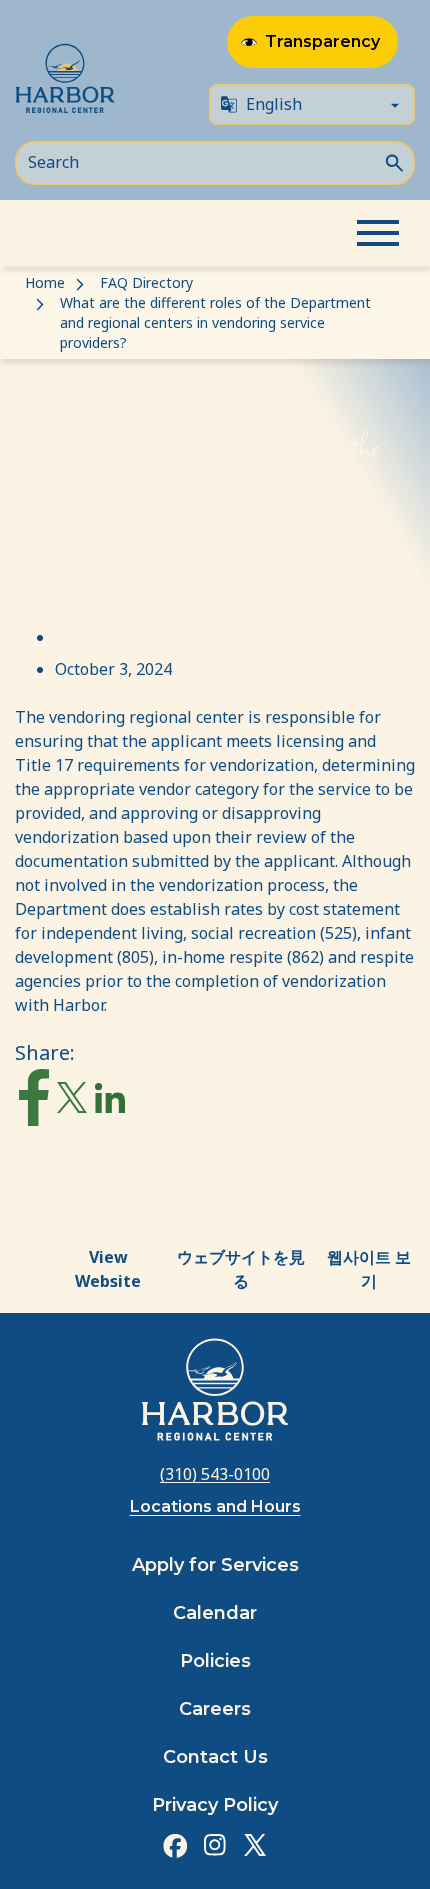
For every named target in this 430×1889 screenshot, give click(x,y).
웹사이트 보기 (369, 1269)
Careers (215, 1709)
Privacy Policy (215, 1805)
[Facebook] (34, 1102)
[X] (72, 1102)
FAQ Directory (146, 282)
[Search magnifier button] (394, 161)
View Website (108, 1269)
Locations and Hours (215, 1506)
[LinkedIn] (110, 1102)
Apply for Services (215, 1565)
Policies (215, 1661)
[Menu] (378, 233)
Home (45, 282)
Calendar (215, 1613)
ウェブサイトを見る (241, 1269)
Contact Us (215, 1757)
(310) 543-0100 (215, 1474)
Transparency (322, 41)
